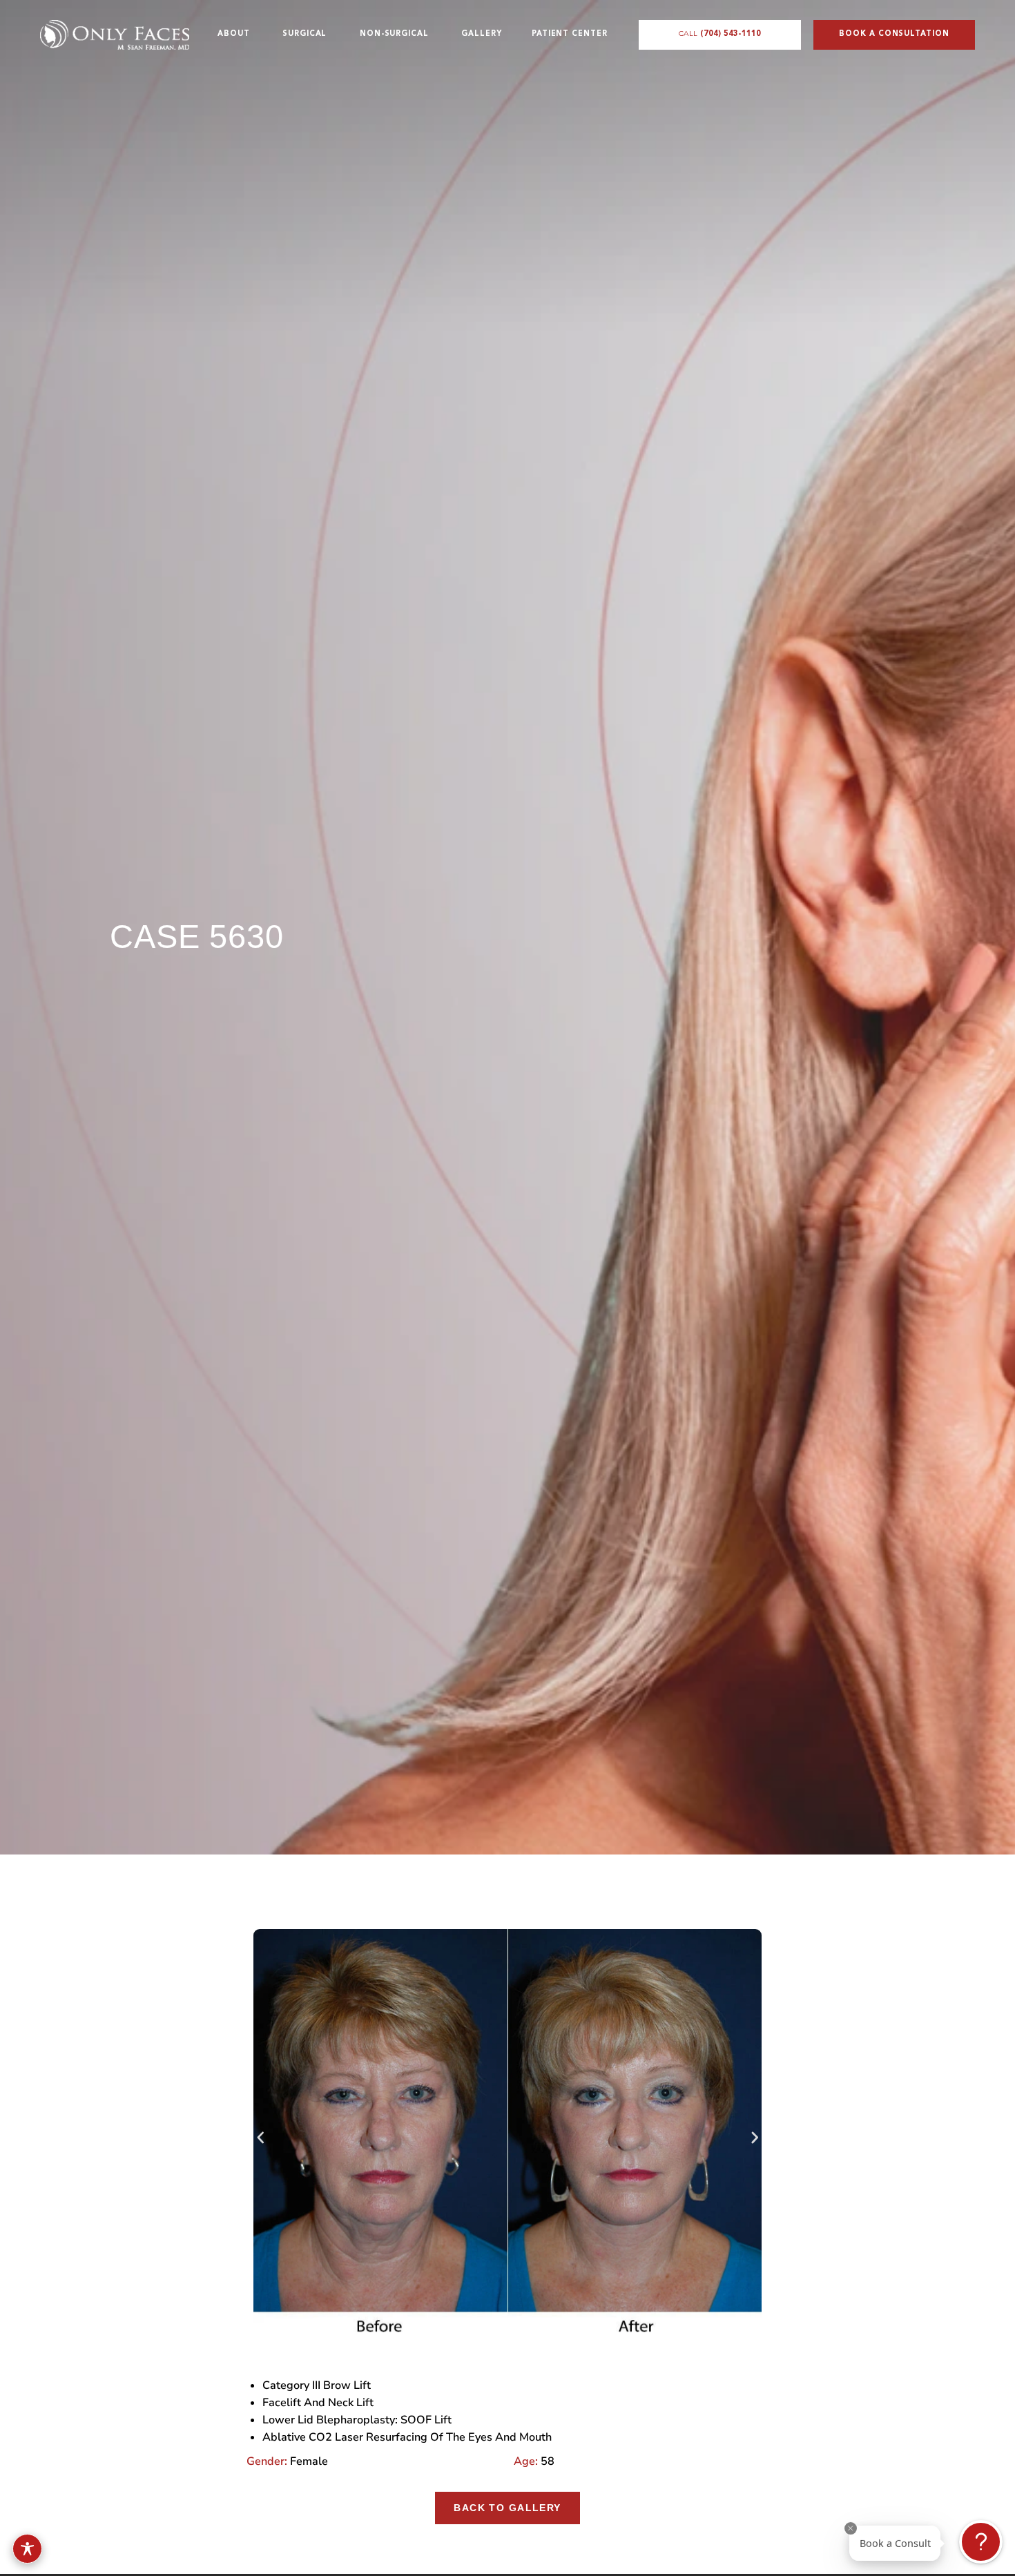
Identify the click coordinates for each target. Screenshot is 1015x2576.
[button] (261, 2138)
